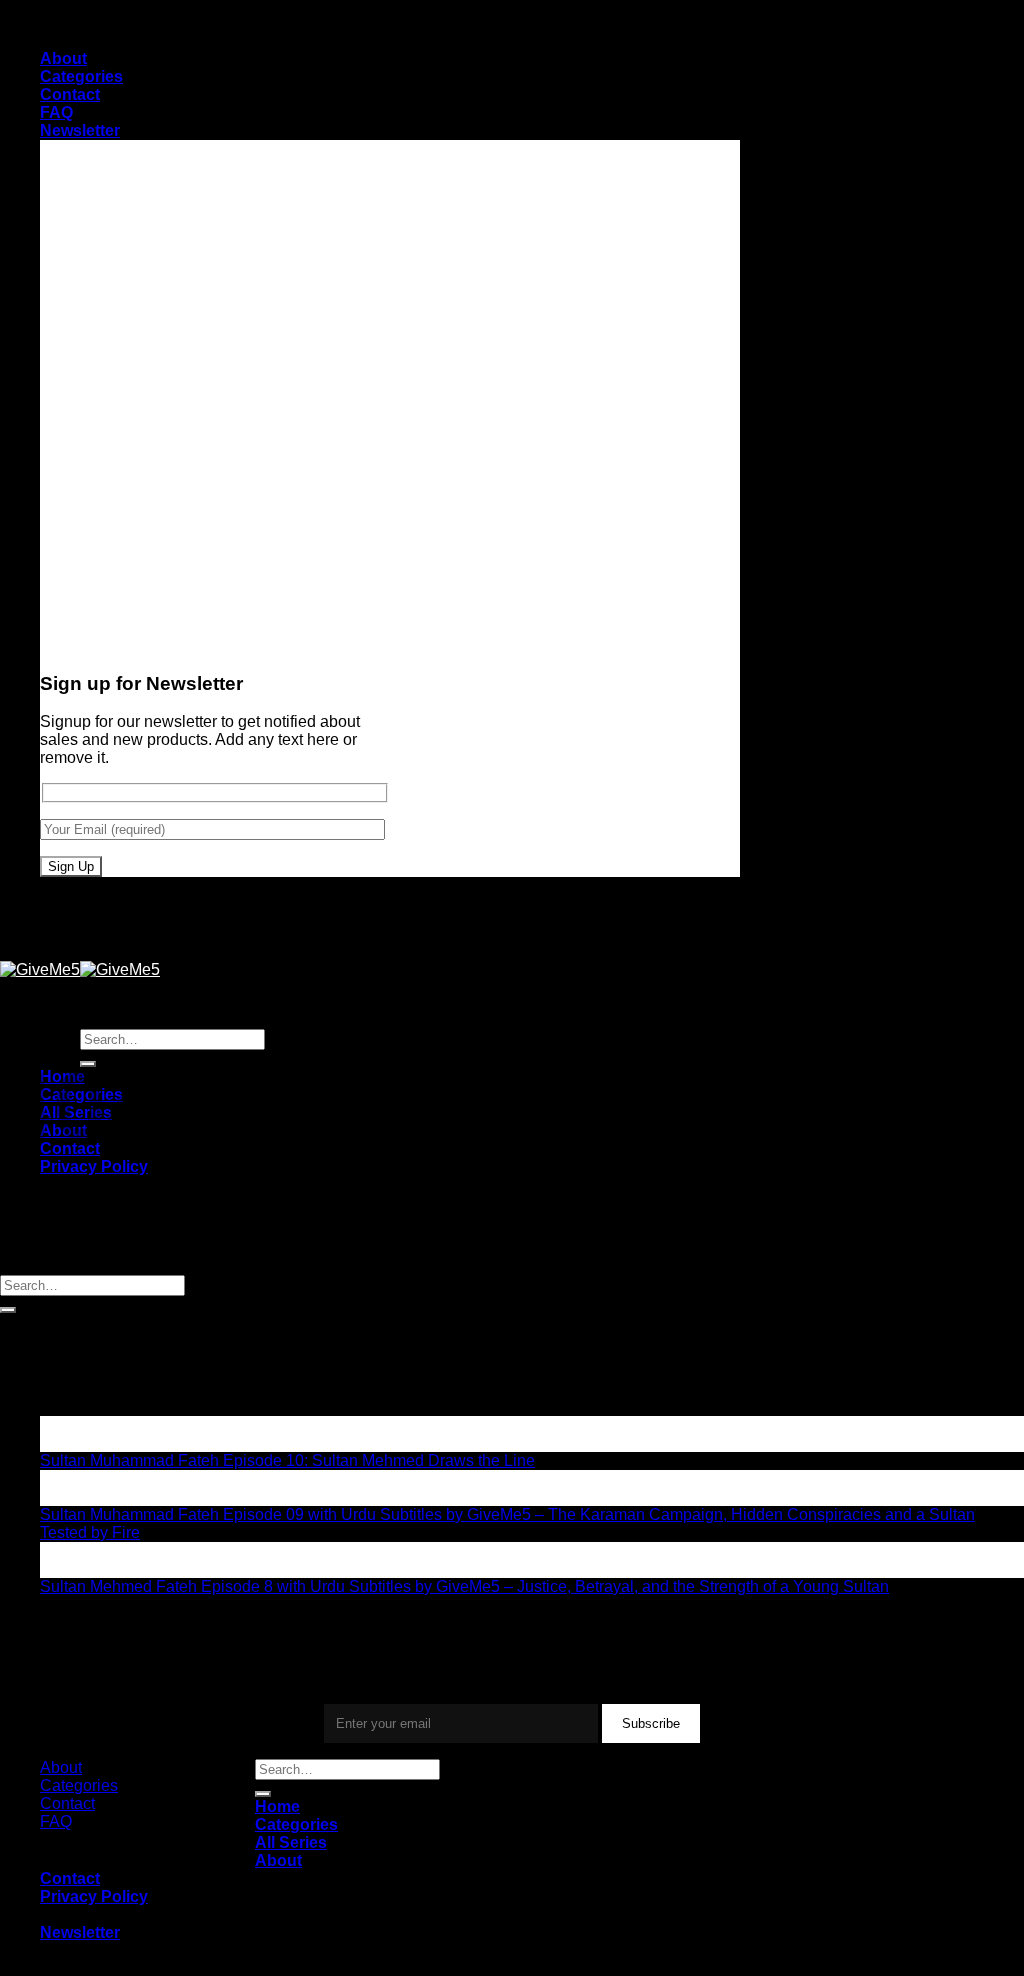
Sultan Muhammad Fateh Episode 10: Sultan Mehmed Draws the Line (287, 1460)
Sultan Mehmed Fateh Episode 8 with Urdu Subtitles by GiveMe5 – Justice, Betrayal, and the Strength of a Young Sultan (464, 1586)
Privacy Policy (94, 1166)
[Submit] (8, 1310)
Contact (70, 94)
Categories (81, 76)
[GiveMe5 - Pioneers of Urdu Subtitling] (80, 969)
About (63, 58)
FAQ (56, 112)
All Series (291, 1842)
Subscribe (651, 1723)
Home (277, 1806)
